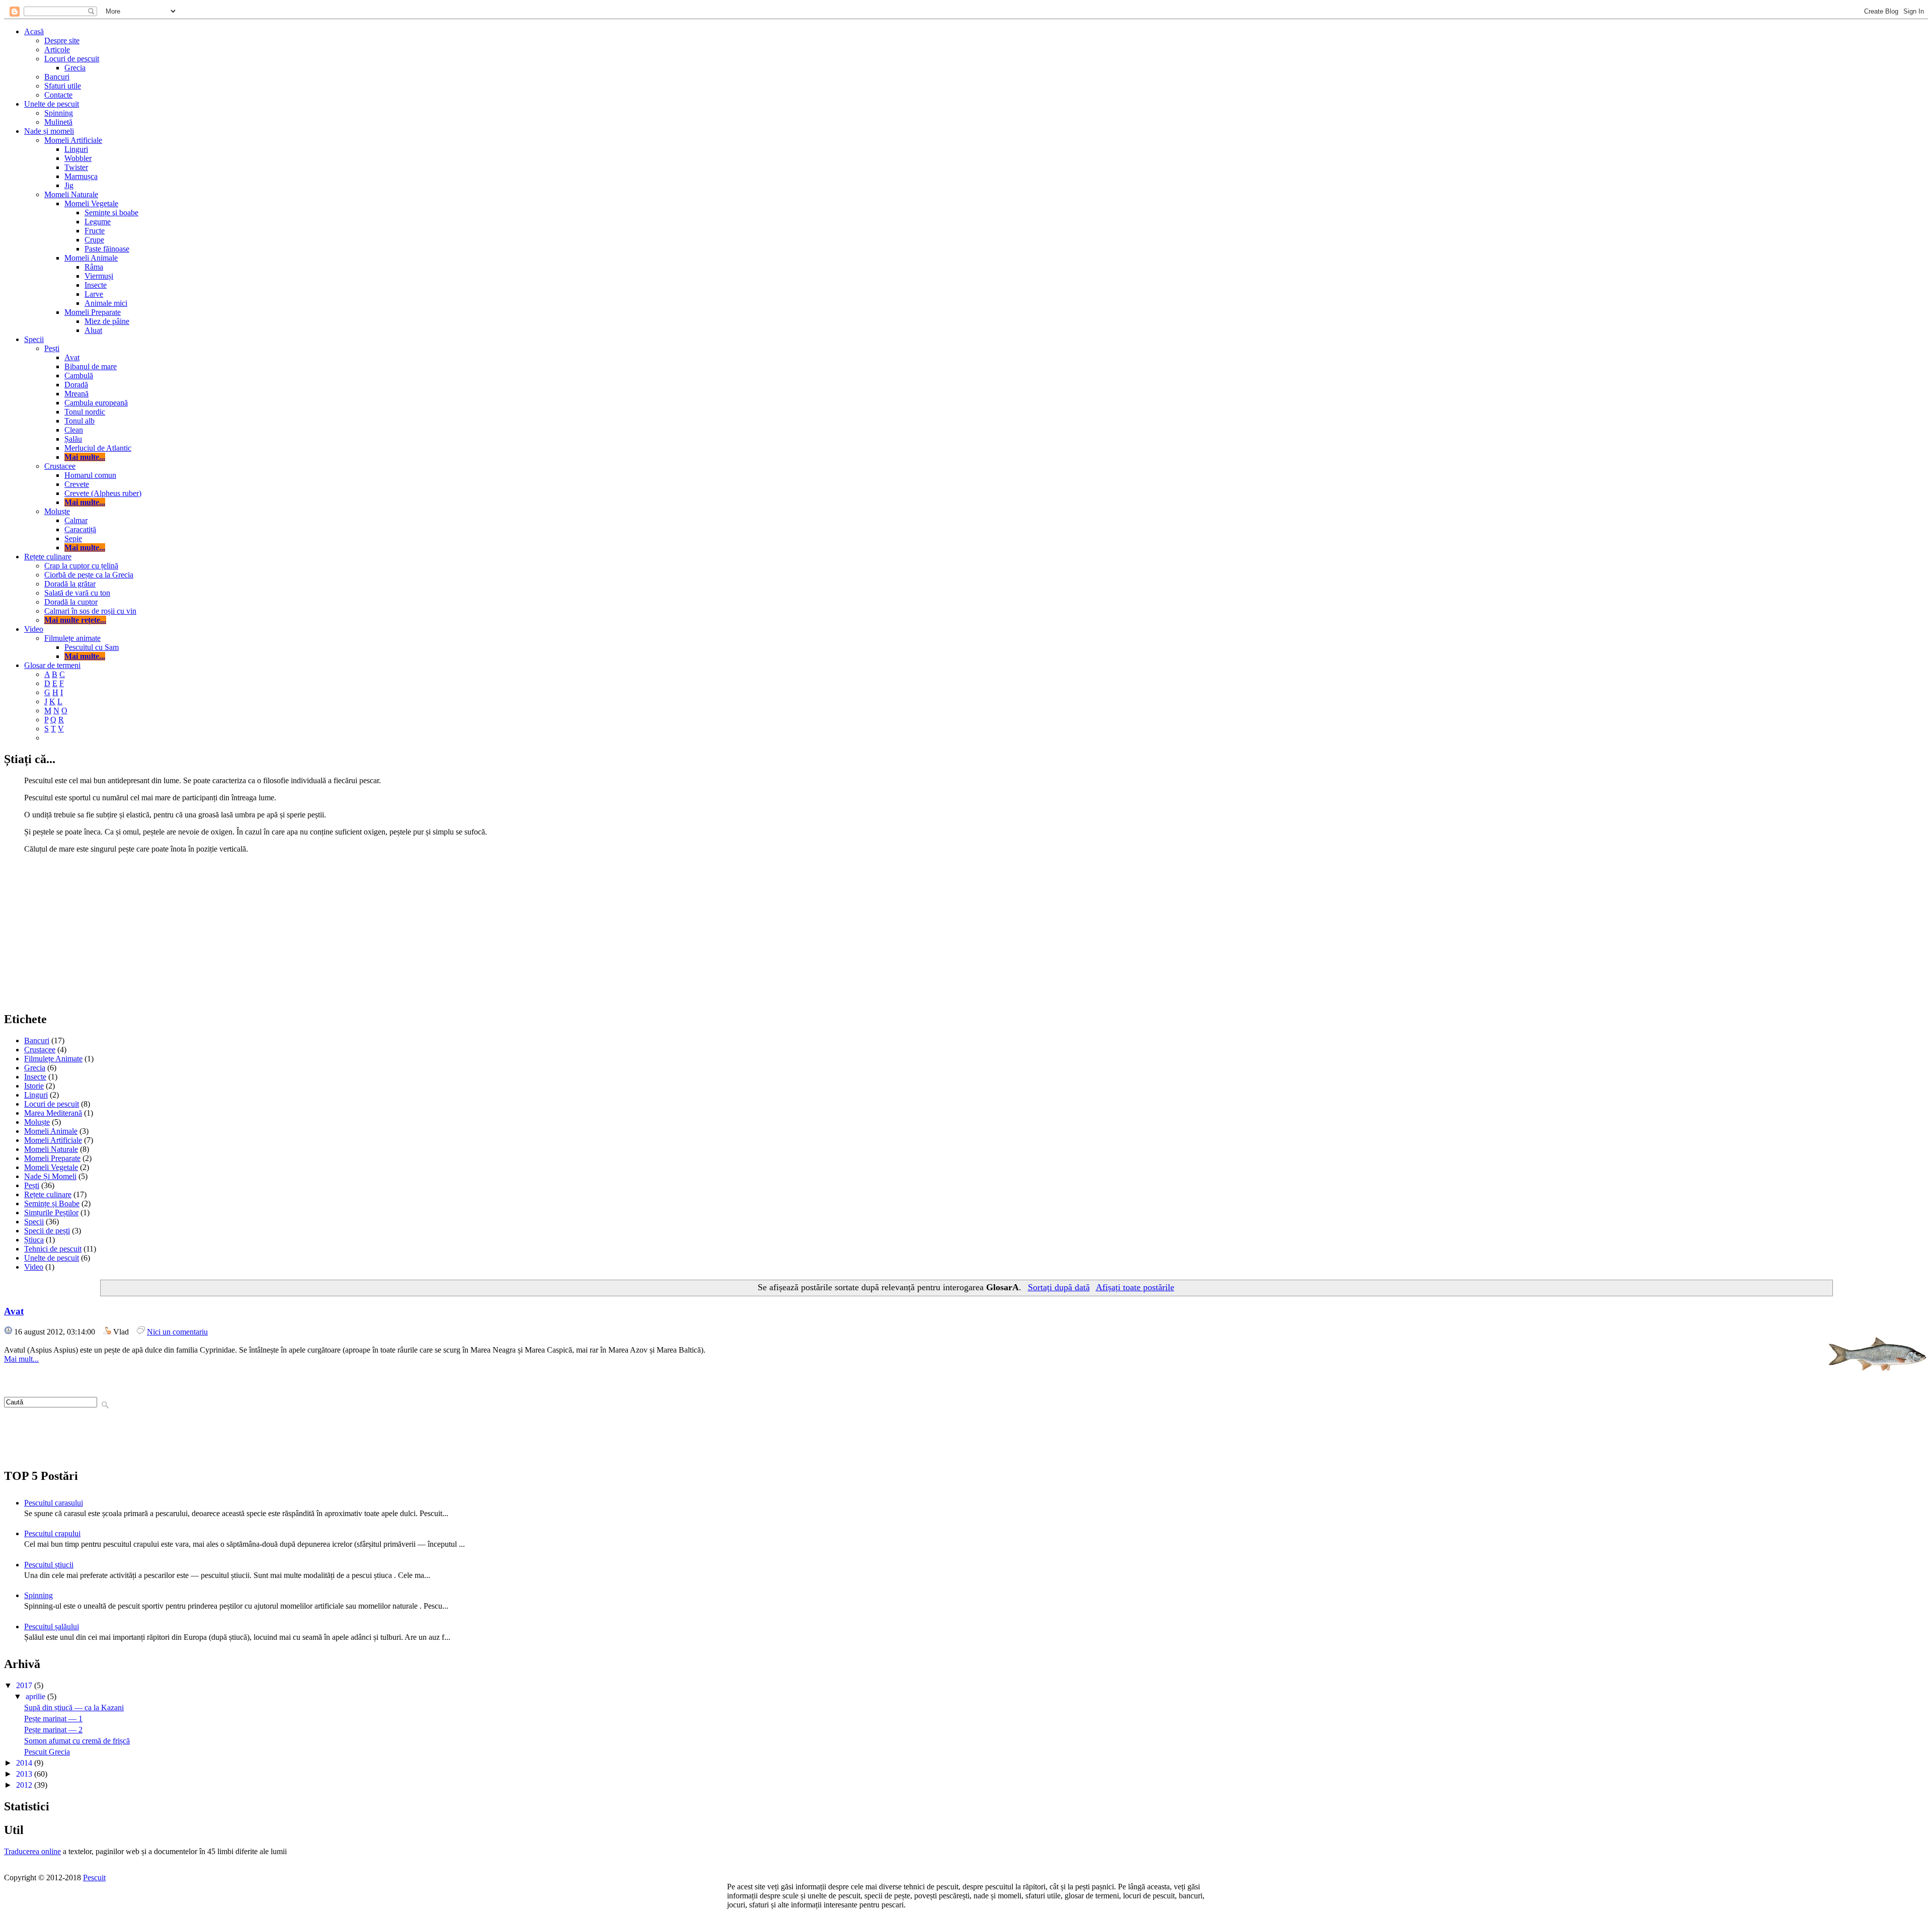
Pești (52, 348)
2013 (25, 1774)
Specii (34, 339)
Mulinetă (58, 122)
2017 (25, 1685)
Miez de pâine (107, 321)
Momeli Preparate (93, 312)
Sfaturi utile (63, 86)
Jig (69, 185)
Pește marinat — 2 (53, 1730)
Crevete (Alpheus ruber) (103, 493)
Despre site (62, 40)
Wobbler (78, 158)
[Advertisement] (966, 932)
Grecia (75, 68)
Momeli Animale (91, 258)
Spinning (59, 113)
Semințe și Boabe (52, 1203)
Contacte (58, 95)
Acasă (34, 31)
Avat (72, 357)
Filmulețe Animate (53, 1059)
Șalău (73, 439)
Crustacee (60, 466)
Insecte (96, 285)
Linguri (76, 149)
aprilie (36, 1696)
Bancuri (57, 77)
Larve (94, 294)
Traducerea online (32, 1851)
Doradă (76, 385)
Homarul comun (90, 475)
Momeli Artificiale (73, 140)
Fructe (95, 231)
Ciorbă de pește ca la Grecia (89, 575)
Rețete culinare (48, 557)
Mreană (76, 394)
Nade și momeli (49, 131)
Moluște (57, 511)
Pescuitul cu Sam (92, 647)
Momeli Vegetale (91, 203)
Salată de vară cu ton (77, 593)
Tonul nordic (85, 412)
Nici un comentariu (177, 1332)
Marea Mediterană (53, 1113)
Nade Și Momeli (50, 1176)
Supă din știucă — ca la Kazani (74, 1707)
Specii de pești (47, 1231)
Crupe (94, 240)
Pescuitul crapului (52, 1533)
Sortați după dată (1059, 1287)
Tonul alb (79, 421)
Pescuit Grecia (47, 1752)
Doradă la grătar (70, 584)
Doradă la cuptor (71, 602)
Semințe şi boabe (111, 213)
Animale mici (106, 303)
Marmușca (81, 176)
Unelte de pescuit (52, 104)
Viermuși (99, 276)
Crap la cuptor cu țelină (81, 566)
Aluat (93, 330)
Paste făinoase (107, 249)
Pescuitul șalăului (52, 1627)
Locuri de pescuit (72, 59)
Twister (76, 167)
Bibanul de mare (91, 366)
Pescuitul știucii (49, 1565)
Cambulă (79, 376)
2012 (25, 1785)
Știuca (34, 1240)
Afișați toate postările (1135, 1287)
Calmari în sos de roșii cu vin (90, 611)
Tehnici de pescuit (53, 1249)
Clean (74, 430)
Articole (57, 50)
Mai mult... (21, 1359)
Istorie (34, 1086)
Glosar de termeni (52, 665)
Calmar (76, 520)
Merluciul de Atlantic (98, 448)
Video (34, 629)
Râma (94, 267)
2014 (25, 1763)
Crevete (77, 484)
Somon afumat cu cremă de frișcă (77, 1741)
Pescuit (94, 1878)
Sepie (73, 538)
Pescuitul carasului (54, 1503)
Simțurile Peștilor (51, 1213)
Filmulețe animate (72, 638)
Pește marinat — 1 (53, 1719)
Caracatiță (80, 529)
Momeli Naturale (71, 194)
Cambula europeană (96, 403)
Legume (98, 222)
